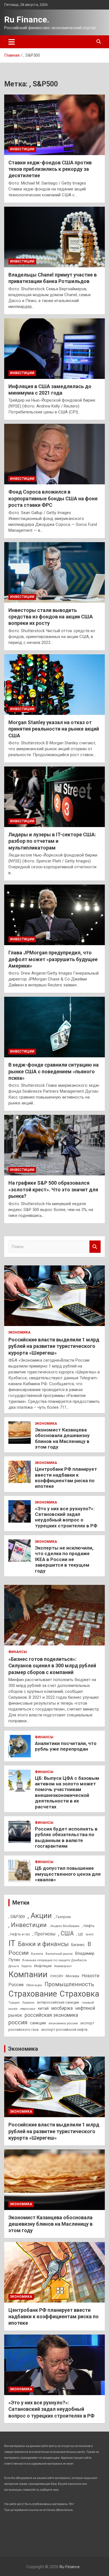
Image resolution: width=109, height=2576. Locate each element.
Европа (27, 1966)
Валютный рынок (59, 1954)
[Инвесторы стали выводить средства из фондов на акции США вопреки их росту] (54, 572)
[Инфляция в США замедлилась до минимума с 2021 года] (54, 348)
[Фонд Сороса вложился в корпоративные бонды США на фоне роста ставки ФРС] (54, 454)
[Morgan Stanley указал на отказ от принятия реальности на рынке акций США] (54, 684)
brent (90, 1934)
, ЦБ (80, 1934)
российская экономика (51, 2015)
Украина (28, 2003)
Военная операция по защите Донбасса (54, 1960)
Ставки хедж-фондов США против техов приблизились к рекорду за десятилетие (50, 169)
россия (18, 2022)
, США (66, 1933)
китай (43, 2008)
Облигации (34, 1985)
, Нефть (88, 1926)
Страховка (79, 1994)
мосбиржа (62, 2008)
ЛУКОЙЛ (57, 1976)
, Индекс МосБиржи (64, 1926)
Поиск (95, 1247)
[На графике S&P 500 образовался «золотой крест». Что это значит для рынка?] (54, 1145)
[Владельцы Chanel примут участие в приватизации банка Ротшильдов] (54, 237)
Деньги (14, 1966)
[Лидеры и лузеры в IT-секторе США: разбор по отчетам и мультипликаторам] (54, 797)
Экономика (19, 1332)
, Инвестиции (28, 1925)
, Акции (40, 1916)
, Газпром (62, 1917)
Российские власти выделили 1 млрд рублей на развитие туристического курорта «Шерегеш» (54, 1346)
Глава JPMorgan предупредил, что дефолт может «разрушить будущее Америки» (53, 959)
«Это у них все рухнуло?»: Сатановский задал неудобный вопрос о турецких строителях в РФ (66, 1517)
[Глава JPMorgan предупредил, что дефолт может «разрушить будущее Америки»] (54, 915)
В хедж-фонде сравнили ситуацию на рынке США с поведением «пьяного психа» (54, 1071)
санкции (38, 2023)
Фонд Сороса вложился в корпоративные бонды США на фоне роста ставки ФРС (53, 498)
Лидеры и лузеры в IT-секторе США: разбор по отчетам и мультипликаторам (52, 841)
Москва (72, 1976)
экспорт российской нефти (64, 2030)
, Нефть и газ (19, 1934)
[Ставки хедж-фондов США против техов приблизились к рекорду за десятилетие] (54, 125)
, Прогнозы (44, 1934)
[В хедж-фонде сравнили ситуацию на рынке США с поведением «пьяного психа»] (54, 1027)
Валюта (37, 1954)
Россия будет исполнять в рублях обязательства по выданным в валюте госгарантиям (66, 1837)
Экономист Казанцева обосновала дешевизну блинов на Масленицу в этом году (62, 1438)
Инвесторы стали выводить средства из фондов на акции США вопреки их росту (51, 617)
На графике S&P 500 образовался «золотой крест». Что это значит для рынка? (53, 1189)
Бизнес (78, 1945)
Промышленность (69, 1984)
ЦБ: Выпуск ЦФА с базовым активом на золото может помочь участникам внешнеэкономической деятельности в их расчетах (67, 1792)
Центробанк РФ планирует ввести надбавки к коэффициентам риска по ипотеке (66, 1478)
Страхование (33, 1994)
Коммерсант (63, 1966)
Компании (28, 1974)
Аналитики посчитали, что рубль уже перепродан (66, 1746)
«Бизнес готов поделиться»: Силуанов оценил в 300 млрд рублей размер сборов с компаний (52, 1666)
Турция (14, 2002)
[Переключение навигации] (12, 42)
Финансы (18, 1652)
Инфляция (43, 1966)
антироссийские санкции (58, 2002)
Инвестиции (22, 149)
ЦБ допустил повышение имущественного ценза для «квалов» (68, 1874)
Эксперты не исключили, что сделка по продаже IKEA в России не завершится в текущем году (64, 1559)
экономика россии (63, 2023)
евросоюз (28, 2009)
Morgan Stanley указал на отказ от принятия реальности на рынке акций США (54, 729)
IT (12, 1943)
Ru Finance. (27, 19)
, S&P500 (17, 1917)
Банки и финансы (43, 1944)
